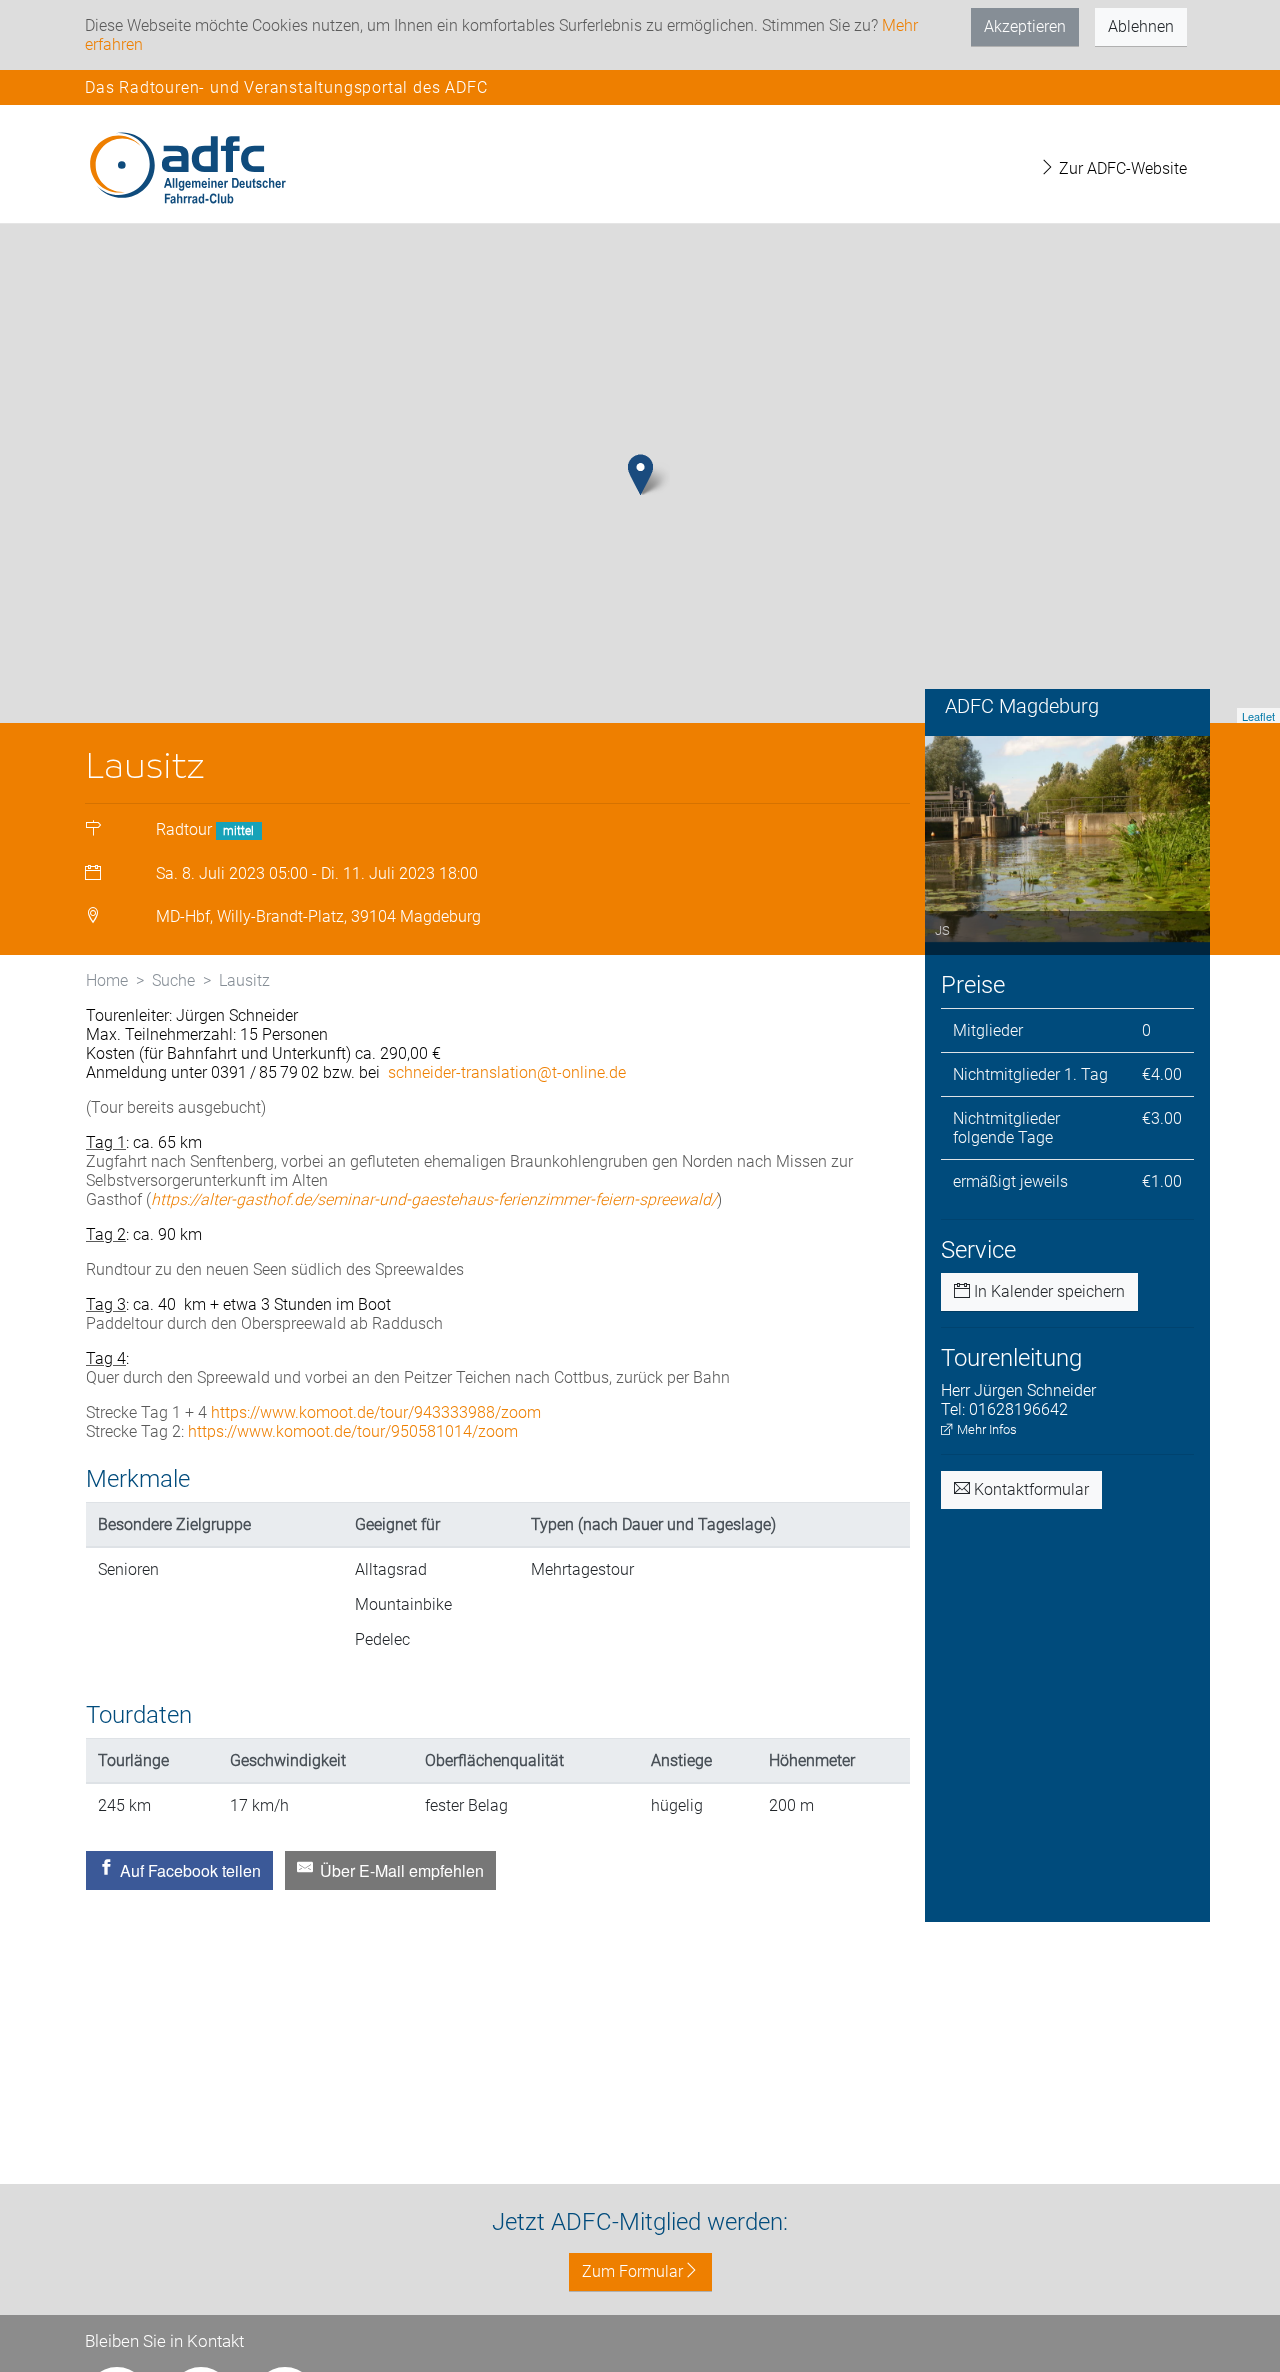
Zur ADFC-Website (1121, 168)
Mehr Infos (985, 1429)
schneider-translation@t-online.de (507, 1072)
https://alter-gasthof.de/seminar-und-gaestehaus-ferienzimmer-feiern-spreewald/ (434, 1199)
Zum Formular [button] (632, 2271)
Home (107, 980)
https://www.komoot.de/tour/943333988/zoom (376, 1412)
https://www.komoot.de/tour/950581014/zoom (353, 1431)
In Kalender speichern (1047, 1291)
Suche (173, 980)
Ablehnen (1141, 26)
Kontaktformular (1029, 1489)
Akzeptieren (1025, 26)
